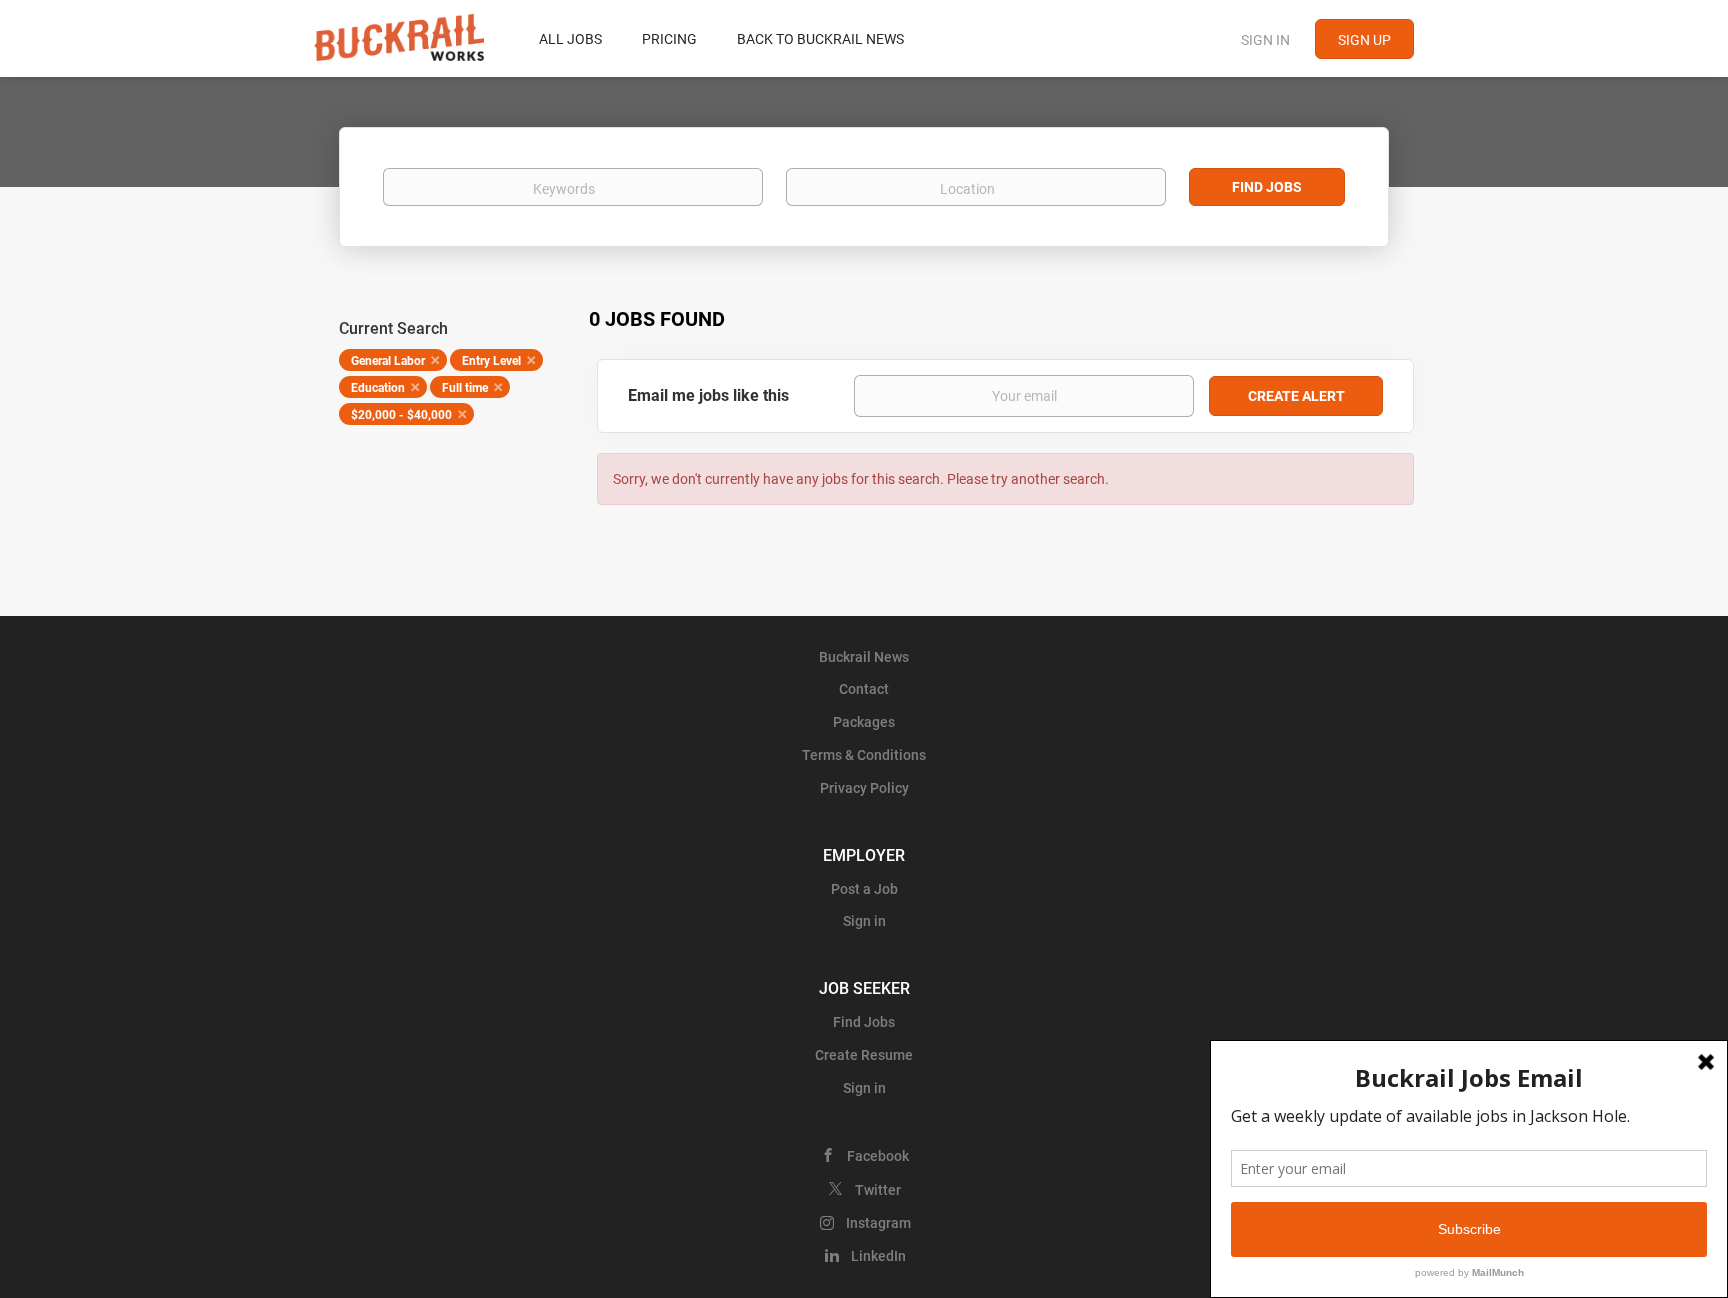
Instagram (878, 1223)
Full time (465, 388)
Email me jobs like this (708, 395)
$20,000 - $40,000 (401, 415)
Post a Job (864, 889)
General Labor (388, 361)
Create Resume (864, 1055)
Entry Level (491, 361)
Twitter (878, 1190)
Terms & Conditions (864, 755)
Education (378, 388)
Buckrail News (864, 657)
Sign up (1364, 40)
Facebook (878, 1156)
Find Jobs (1267, 187)
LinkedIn (878, 1256)
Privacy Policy (864, 788)
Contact (864, 689)
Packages (864, 722)
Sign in (1265, 40)
